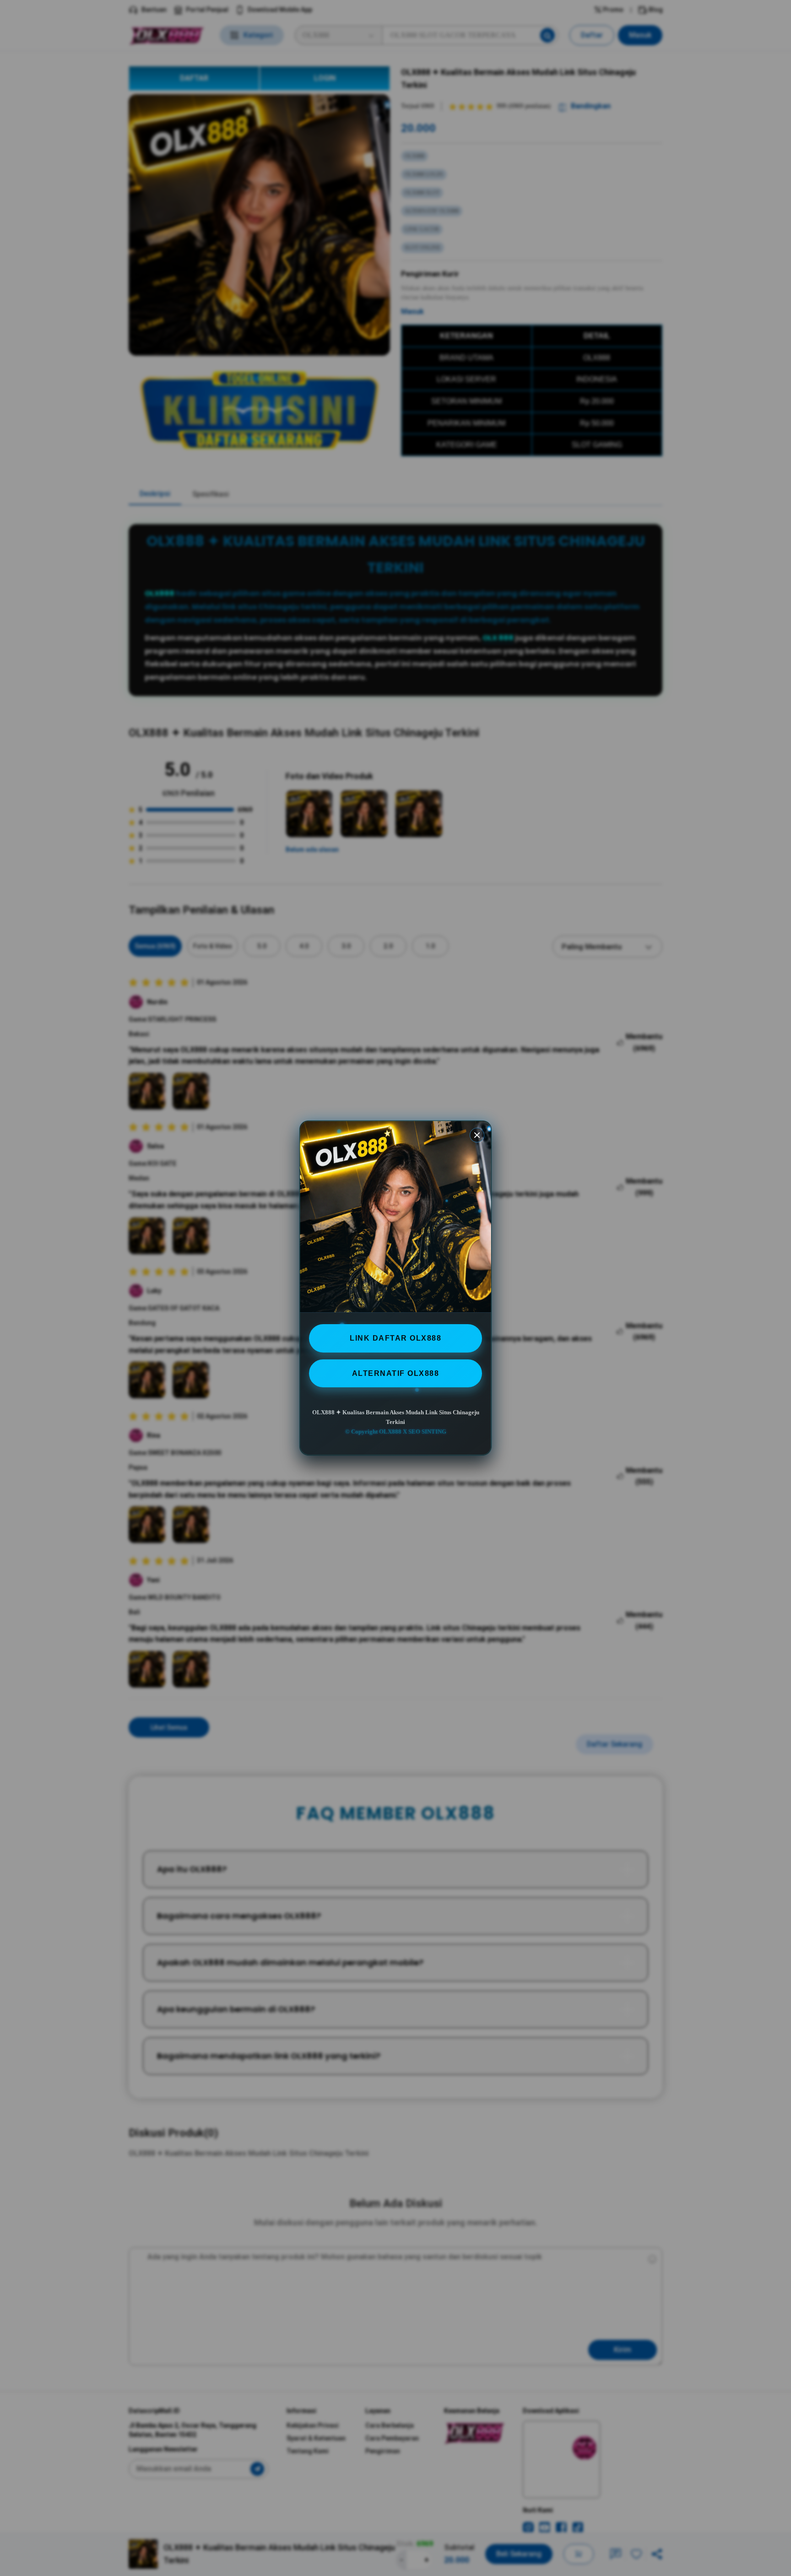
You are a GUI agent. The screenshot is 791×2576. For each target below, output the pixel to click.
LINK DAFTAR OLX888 (395, 1338)
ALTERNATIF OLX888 (396, 1373)
